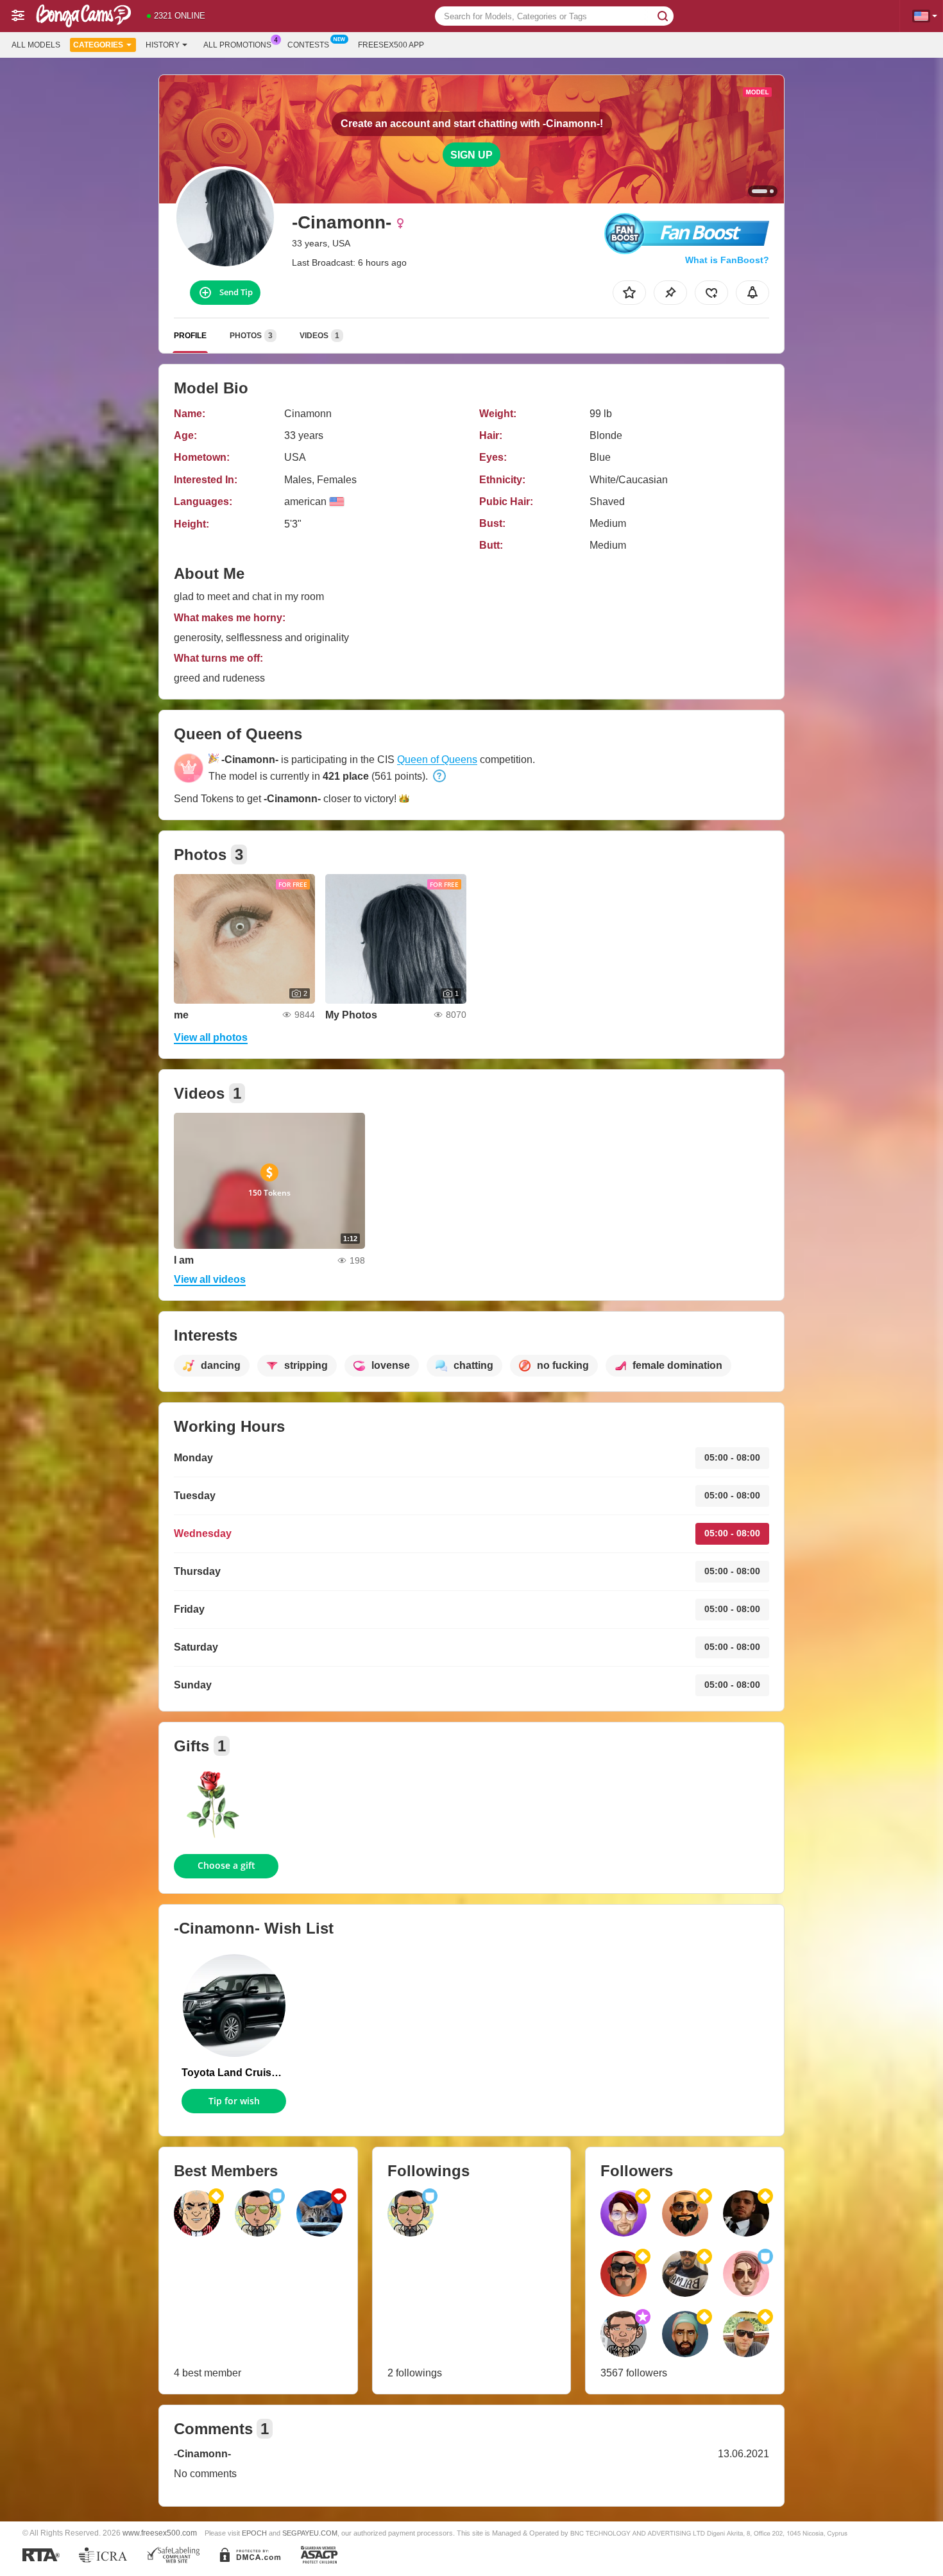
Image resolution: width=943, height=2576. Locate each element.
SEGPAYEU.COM (310, 2533)
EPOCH (254, 2533)
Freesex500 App (391, 45)
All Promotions (237, 45)
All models (36, 45)
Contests (308, 45)
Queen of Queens (437, 760)
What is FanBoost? (727, 260)
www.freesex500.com (160, 2533)
